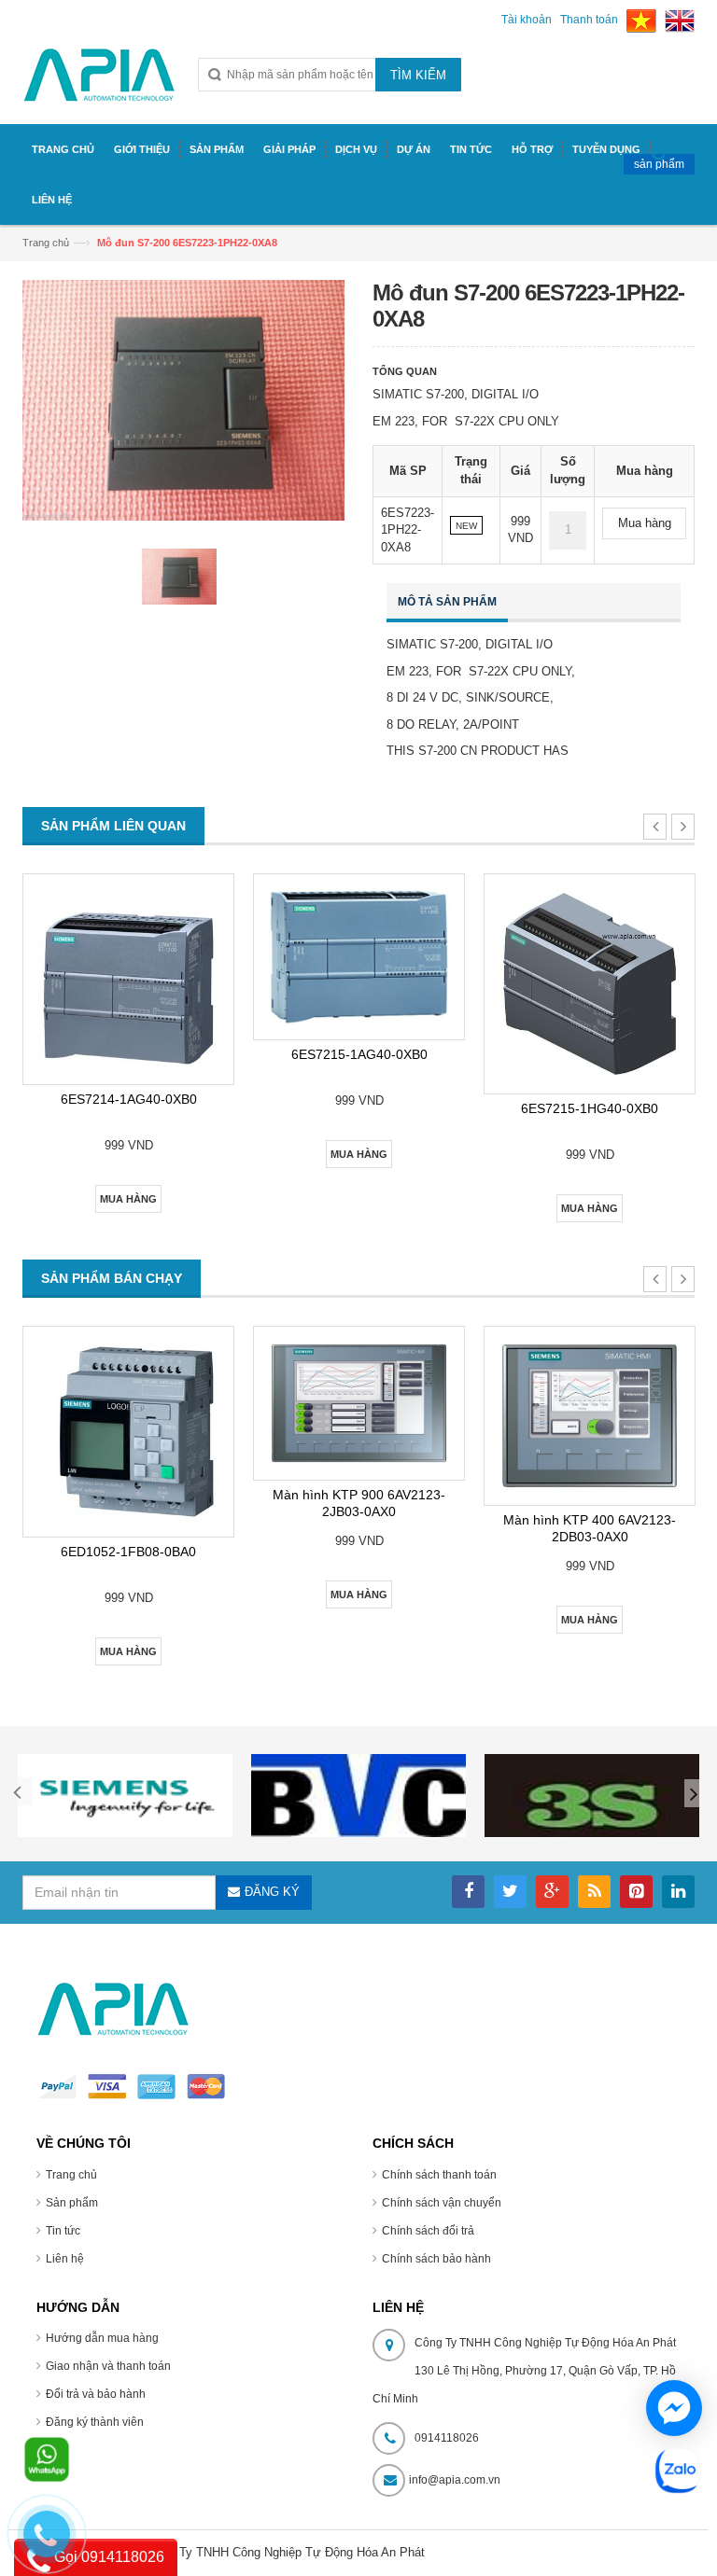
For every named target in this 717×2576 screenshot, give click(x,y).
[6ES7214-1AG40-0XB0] (128, 979)
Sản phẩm (72, 2203)
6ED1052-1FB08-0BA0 (128, 1552)
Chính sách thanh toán (439, 2175)
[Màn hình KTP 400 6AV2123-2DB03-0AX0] (590, 1416)
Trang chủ (46, 243)
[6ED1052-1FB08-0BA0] (128, 1432)
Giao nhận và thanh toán (108, 2366)
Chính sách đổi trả (428, 2231)
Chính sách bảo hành (436, 2259)
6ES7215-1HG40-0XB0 (590, 1108)
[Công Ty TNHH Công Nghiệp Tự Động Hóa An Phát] (99, 83)
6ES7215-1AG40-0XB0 (359, 1054)
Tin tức (63, 2231)
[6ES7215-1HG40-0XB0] (590, 984)
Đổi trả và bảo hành (96, 2394)
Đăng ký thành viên (95, 2422)
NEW (466, 526)
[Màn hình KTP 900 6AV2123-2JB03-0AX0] (359, 1403)
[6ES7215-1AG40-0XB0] (359, 957)
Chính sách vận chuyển (442, 2203)
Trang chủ (71, 2175)
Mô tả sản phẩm (447, 602)
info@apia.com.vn (455, 2480)
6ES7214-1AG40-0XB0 (129, 1099)
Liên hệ (65, 2259)
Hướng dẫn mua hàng (102, 2338)
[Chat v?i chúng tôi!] (674, 2408)
